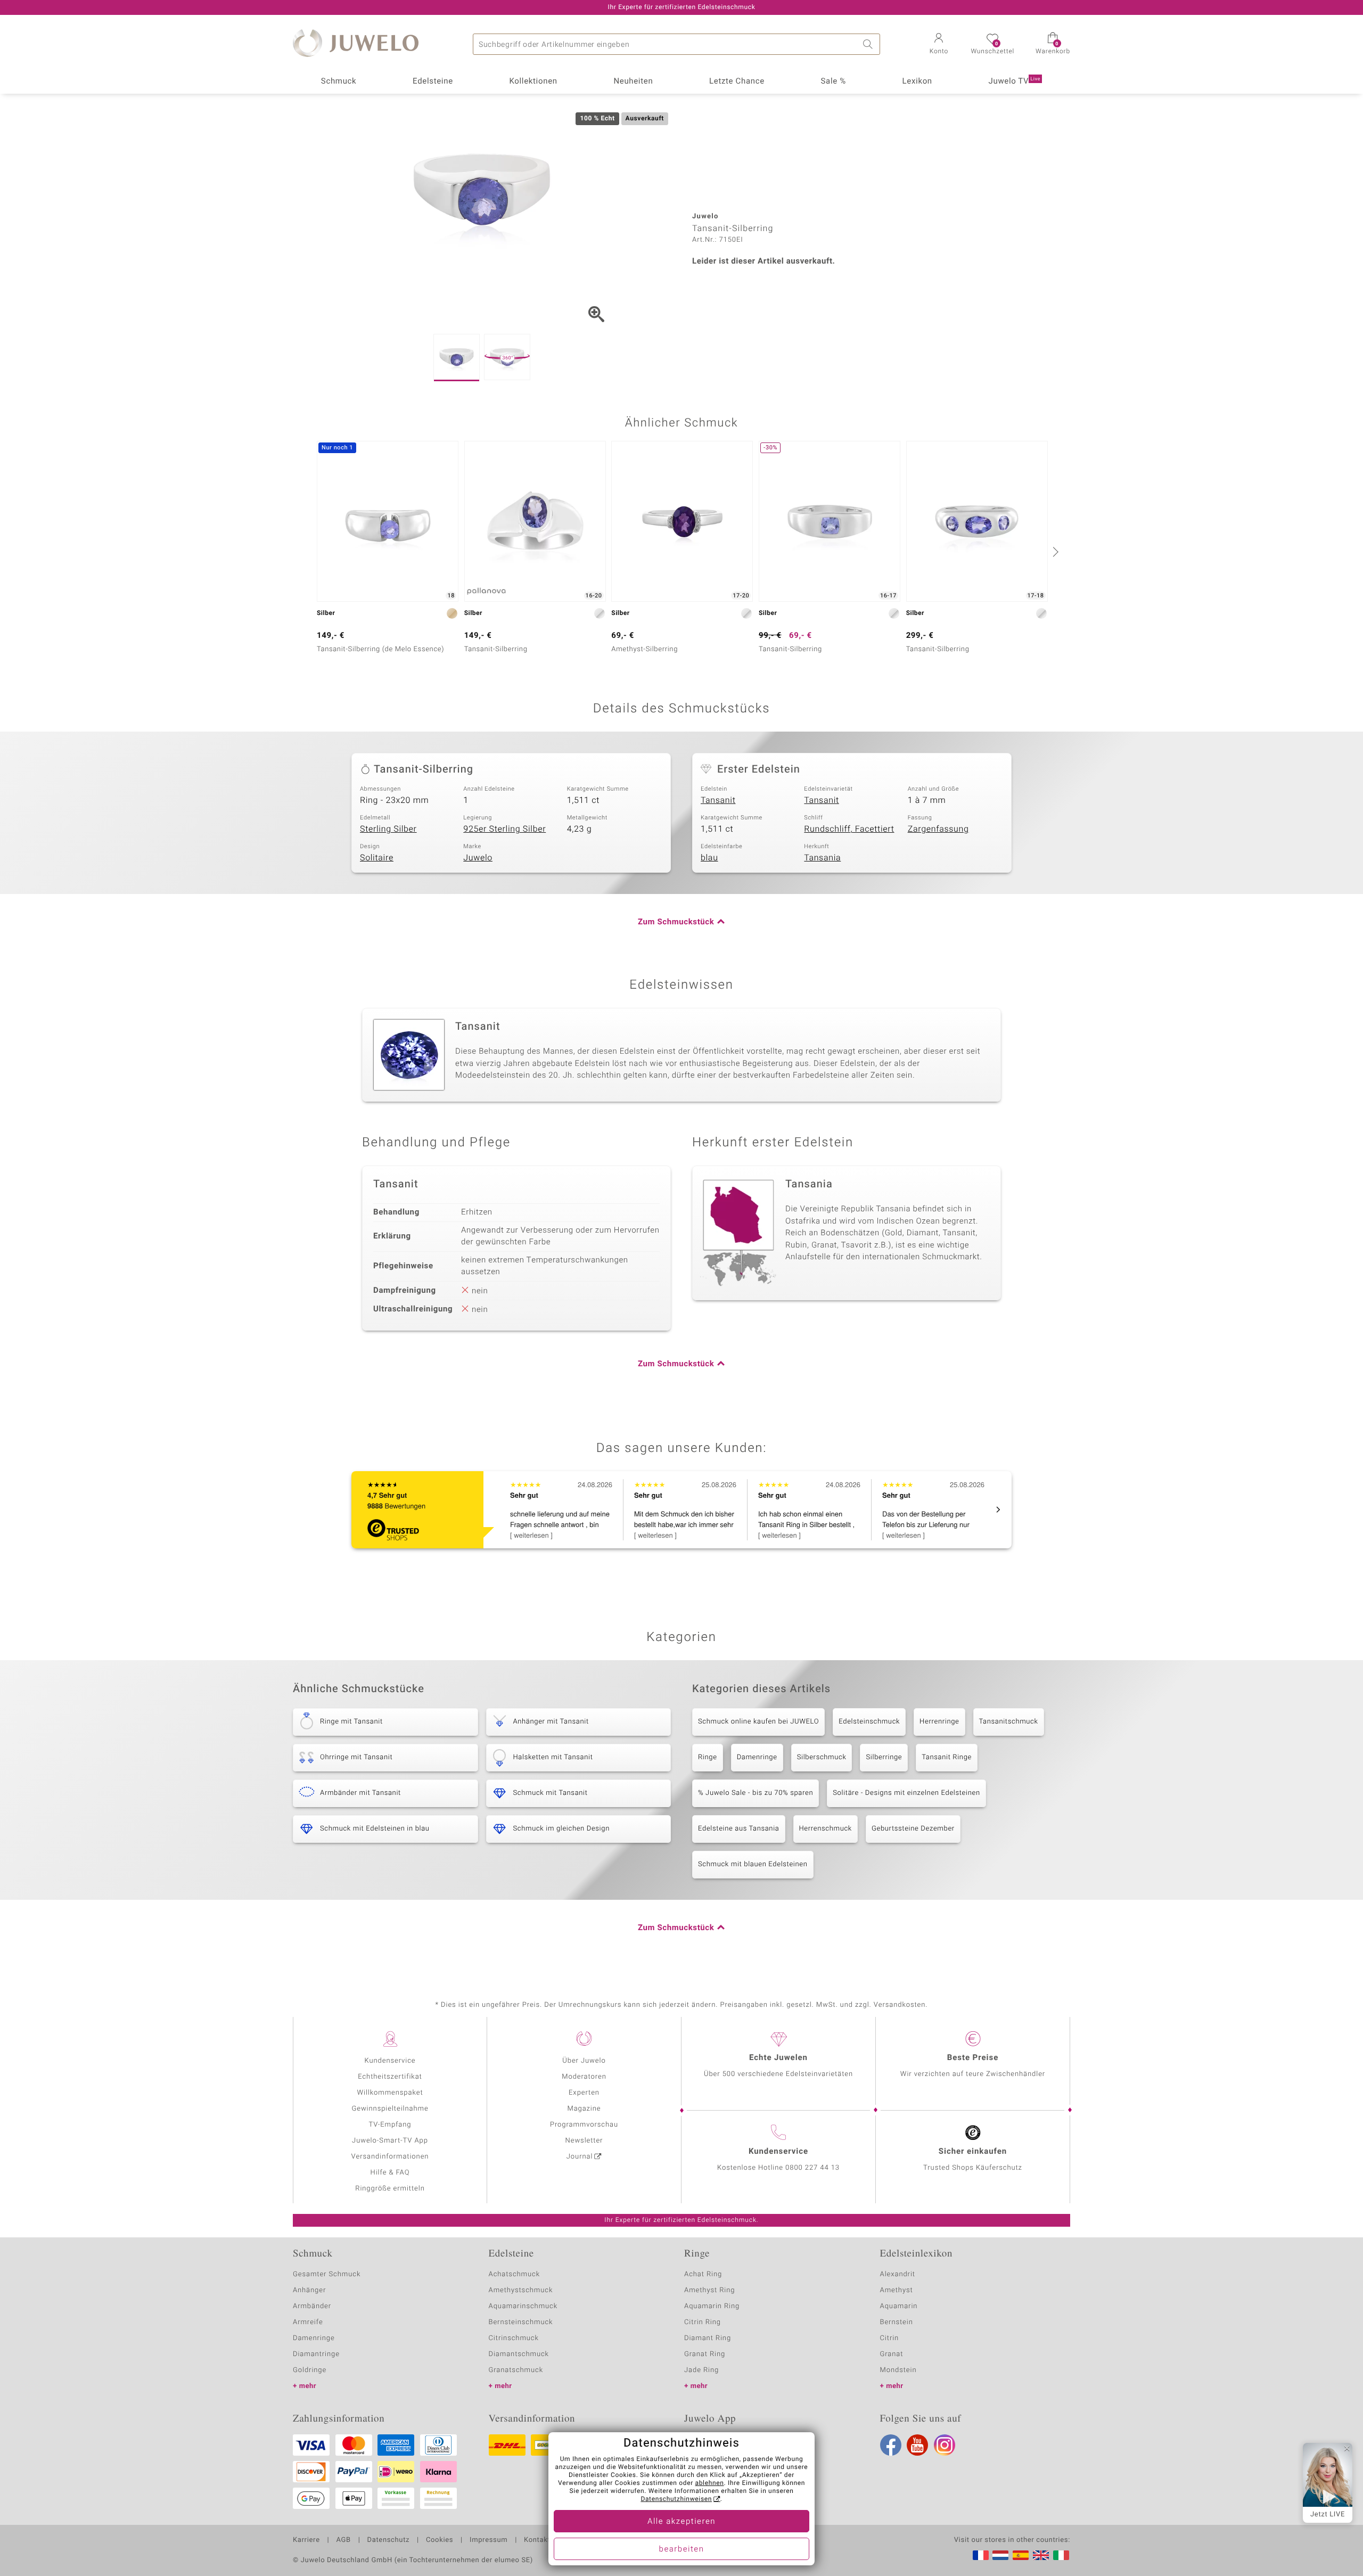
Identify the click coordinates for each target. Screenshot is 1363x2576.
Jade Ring (701, 2370)
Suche (869, 44)
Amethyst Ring (709, 2290)
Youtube (917, 2445)
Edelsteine (433, 81)
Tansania (822, 858)
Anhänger (309, 2290)
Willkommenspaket (390, 2093)
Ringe (708, 1757)
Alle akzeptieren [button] (681, 2522)
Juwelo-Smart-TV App (390, 2141)
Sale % (834, 81)
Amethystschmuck (521, 2290)
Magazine (584, 2109)
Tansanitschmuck (1009, 1722)
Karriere (306, 2540)
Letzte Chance (737, 81)
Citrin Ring (703, 2322)
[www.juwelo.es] (1021, 2555)
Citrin (890, 2338)
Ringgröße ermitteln (390, 2189)
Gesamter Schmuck (327, 2274)
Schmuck (339, 81)
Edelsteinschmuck (869, 1722)
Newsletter (584, 2141)
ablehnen (710, 2483)
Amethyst (897, 2290)
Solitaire (377, 858)
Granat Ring (705, 2354)
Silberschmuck (822, 1757)
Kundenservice (390, 2061)
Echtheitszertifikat (390, 2077)
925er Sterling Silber (504, 829)
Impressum (488, 2540)
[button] (939, 45)
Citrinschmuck (514, 2338)
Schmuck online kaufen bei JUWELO (758, 1722)
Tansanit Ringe (947, 1757)
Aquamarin (899, 2306)
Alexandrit (898, 2274)
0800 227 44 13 (812, 2168)
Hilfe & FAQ (390, 2173)
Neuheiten (633, 81)
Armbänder (312, 2306)
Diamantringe (316, 2354)
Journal (580, 2157)
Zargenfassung (938, 829)
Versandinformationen (390, 2157)
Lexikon (917, 81)
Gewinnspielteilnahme (390, 2109)
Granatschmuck (516, 2370)
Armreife (308, 2322)
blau (709, 858)
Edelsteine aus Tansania (739, 1829)
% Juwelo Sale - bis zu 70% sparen (756, 1793)
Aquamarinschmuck (523, 2306)
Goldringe (310, 2370)
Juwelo (478, 858)
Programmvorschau (584, 2125)
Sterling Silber (388, 829)
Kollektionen (533, 81)
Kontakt (537, 2540)
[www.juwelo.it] (1061, 2555)
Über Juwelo (584, 2061)
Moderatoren (584, 2077)
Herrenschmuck (826, 1829)
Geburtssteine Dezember (913, 1829)
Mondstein (898, 2370)
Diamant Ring (708, 2338)
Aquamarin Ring (712, 2306)
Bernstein (897, 2322)
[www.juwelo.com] (1041, 2555)
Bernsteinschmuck (521, 2322)
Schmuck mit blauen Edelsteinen (753, 1864)
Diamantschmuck (519, 2354)
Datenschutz (388, 2540)
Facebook (891, 2445)
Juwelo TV (1015, 81)
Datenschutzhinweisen (676, 2499)
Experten (584, 2093)
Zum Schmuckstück (676, 922)
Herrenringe (939, 1722)
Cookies (440, 2540)
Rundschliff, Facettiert (849, 829)
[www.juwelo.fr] (981, 2555)
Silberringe (884, 1757)
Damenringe (757, 1757)
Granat (892, 2354)
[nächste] (1054, 552)
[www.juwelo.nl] (1000, 2555)
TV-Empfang (390, 2125)
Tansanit (718, 800)
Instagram (945, 2445)
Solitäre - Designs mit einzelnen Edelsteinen (906, 1793)
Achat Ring (703, 2274)
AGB (343, 2540)
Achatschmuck (515, 2274)
